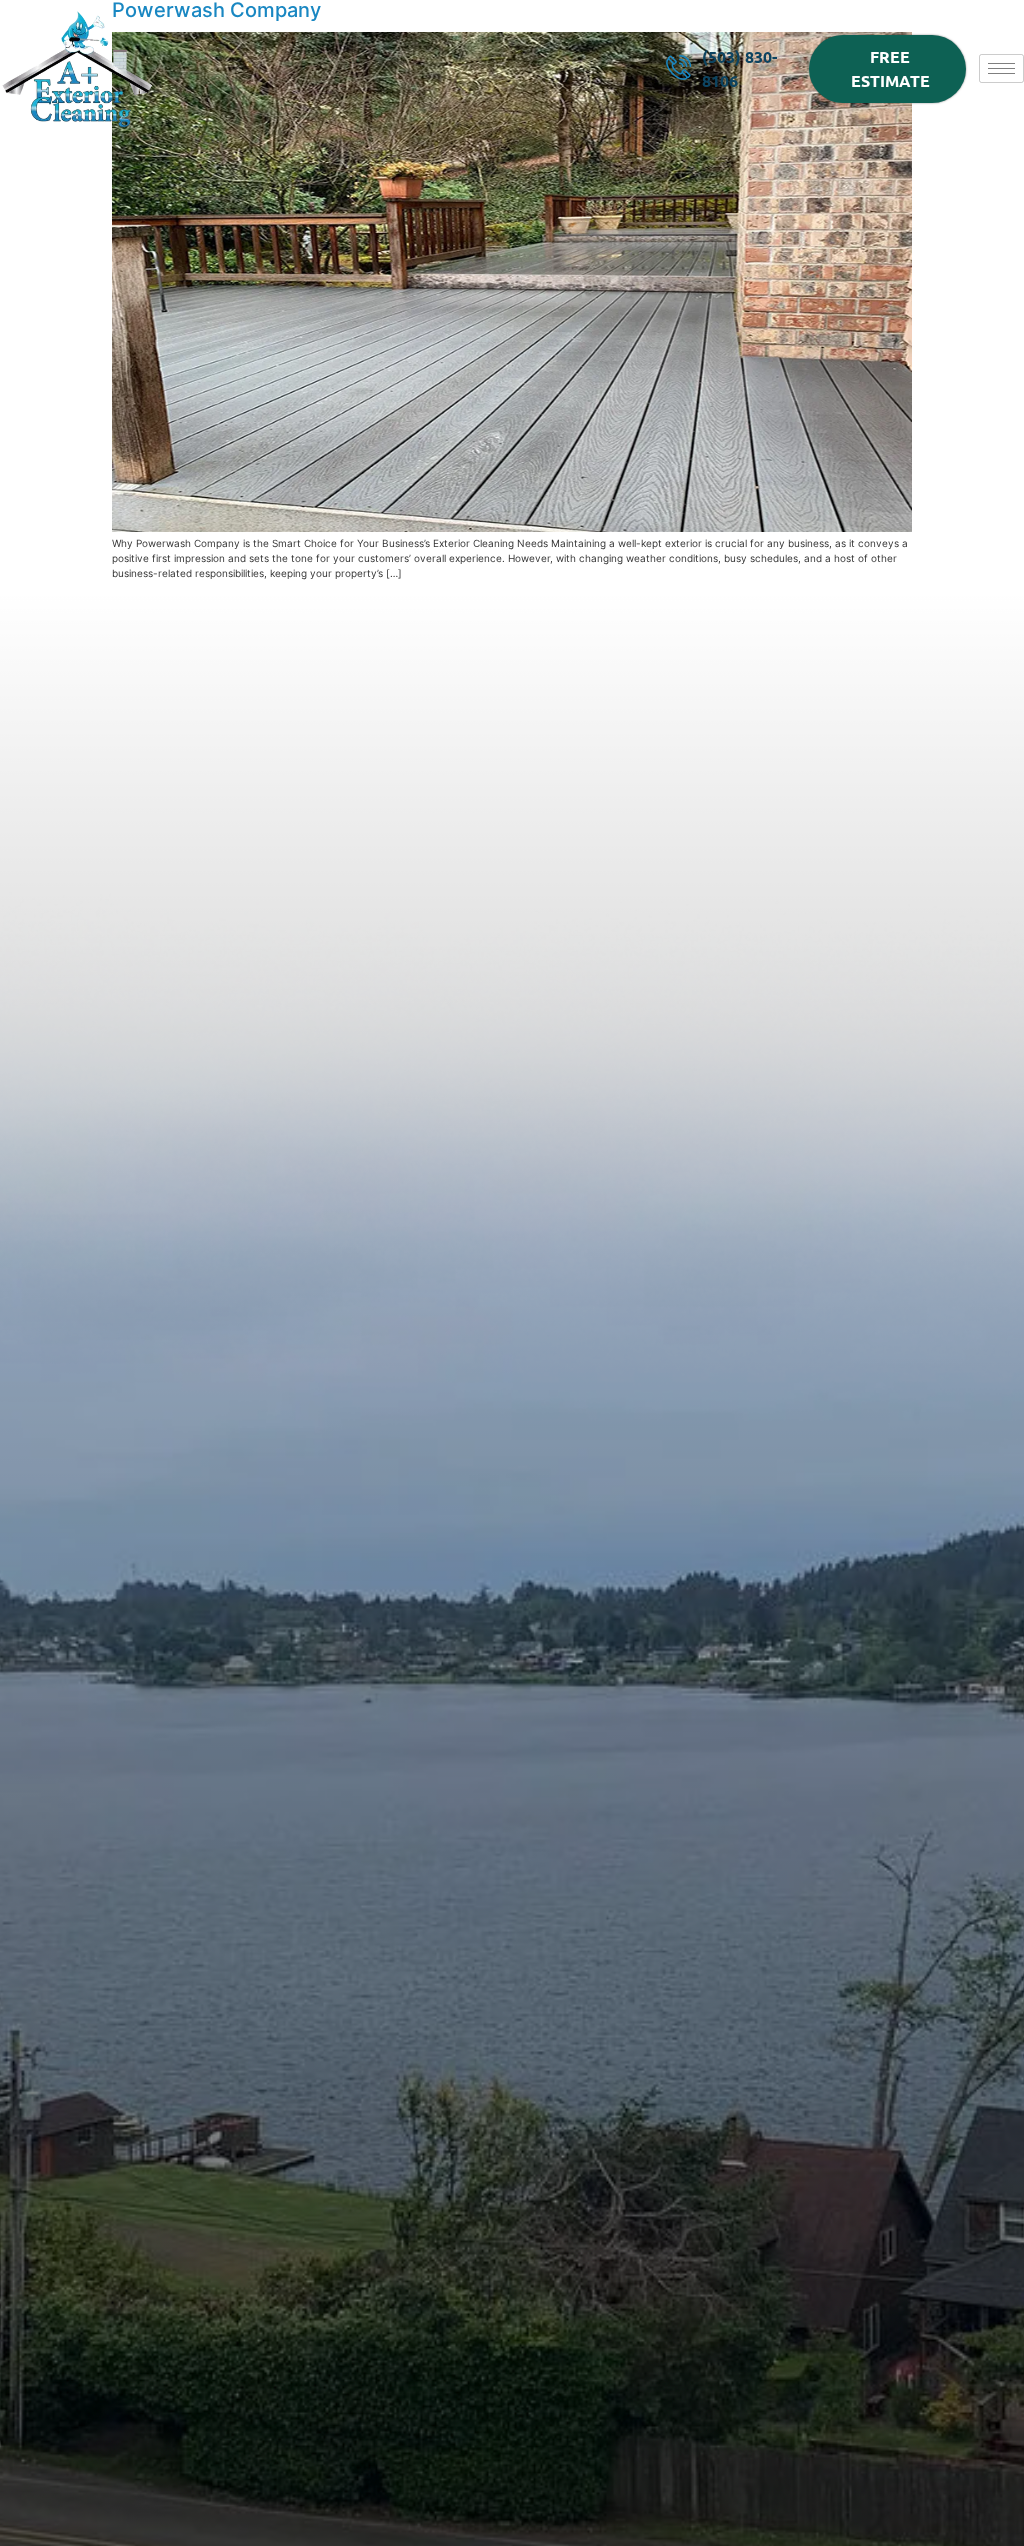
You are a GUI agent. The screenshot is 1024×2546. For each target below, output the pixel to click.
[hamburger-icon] (1001, 68)
